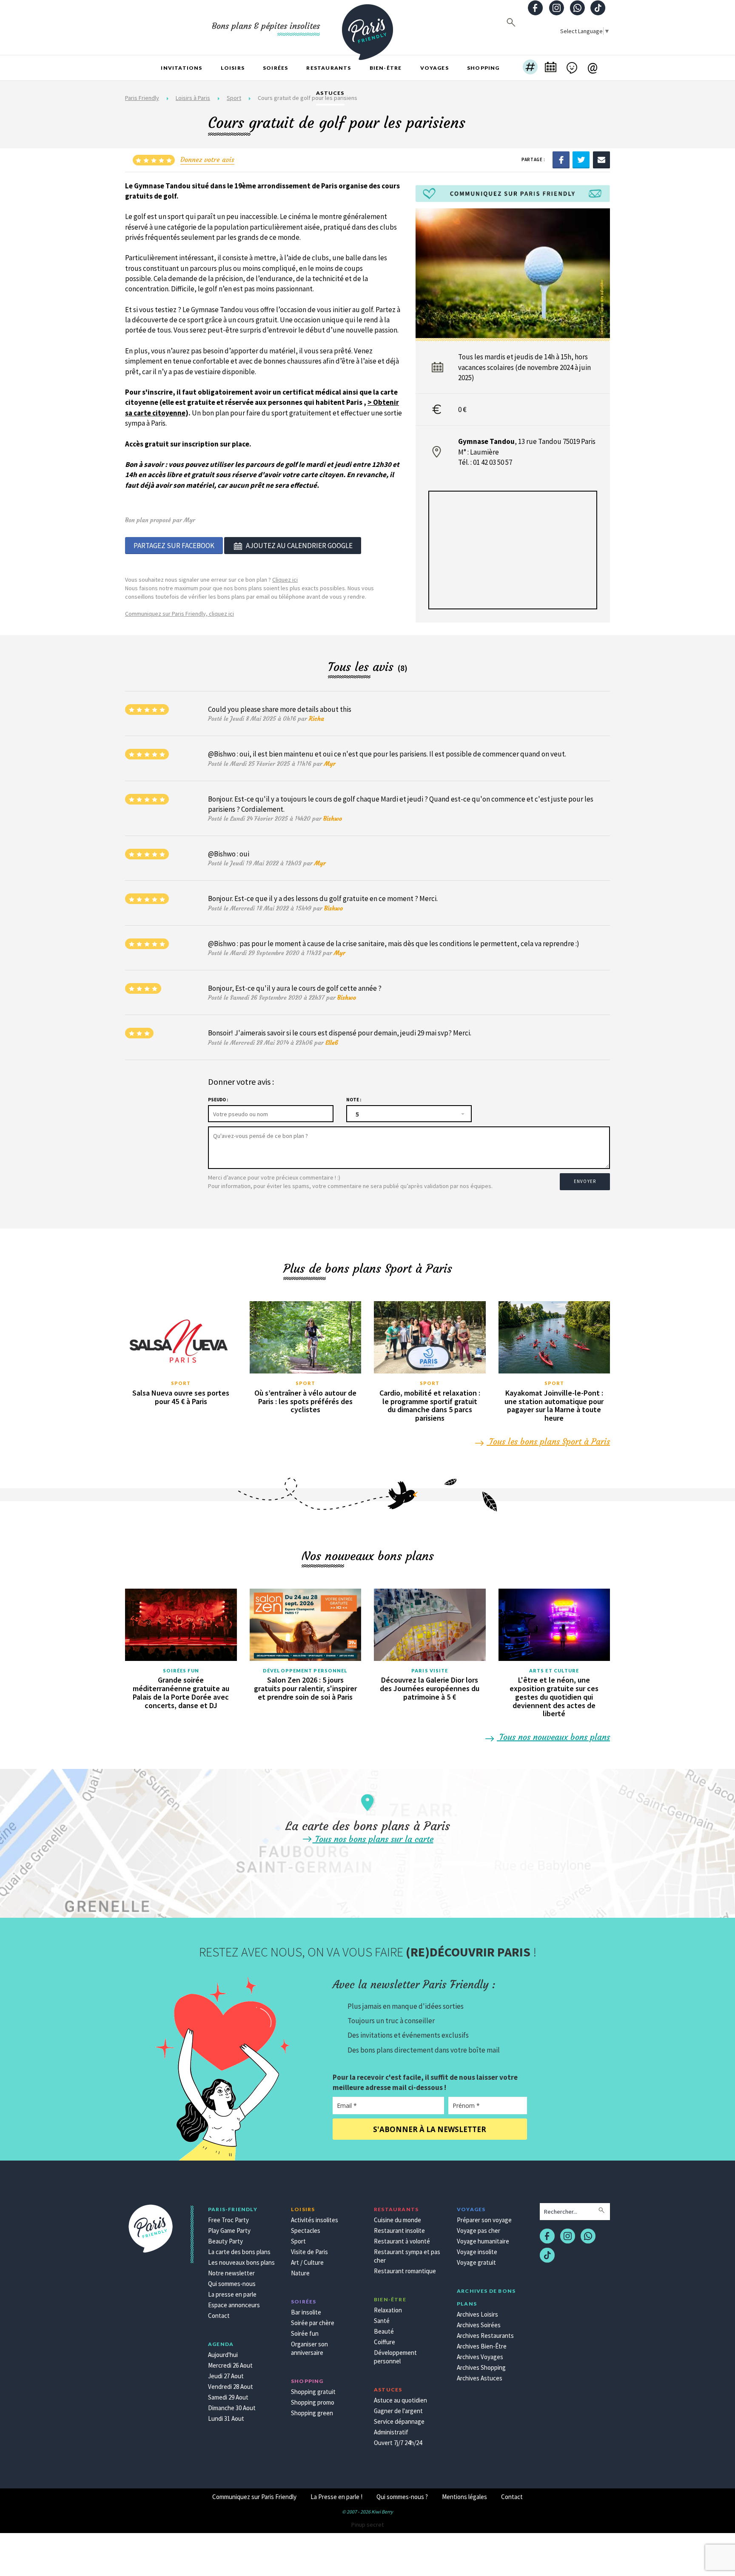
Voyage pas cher (479, 2231)
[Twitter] (581, 159)
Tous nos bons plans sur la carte (373, 1839)
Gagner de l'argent (398, 2411)
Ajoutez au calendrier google (299, 546)
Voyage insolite (477, 2252)
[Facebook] (561, 159)
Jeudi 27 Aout (226, 2376)
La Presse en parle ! (336, 2497)
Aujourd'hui (223, 2355)
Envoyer (585, 1181)
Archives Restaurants (485, 2336)
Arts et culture (554, 1670)
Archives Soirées (479, 2325)
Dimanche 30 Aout (232, 2408)
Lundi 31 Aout (226, 2418)
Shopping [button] (483, 68)
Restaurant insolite (399, 2231)
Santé (382, 2321)
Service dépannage (399, 2421)
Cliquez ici (285, 580)
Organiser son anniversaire (309, 2348)
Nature (300, 2273)
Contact (219, 2316)
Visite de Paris (309, 2252)
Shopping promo (313, 2402)
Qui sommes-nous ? (402, 2497)
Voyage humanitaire (483, 2241)
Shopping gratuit (313, 2392)
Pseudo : (218, 1100)
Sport (181, 1383)
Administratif (391, 2432)
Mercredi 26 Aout (230, 2365)
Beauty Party (225, 2241)
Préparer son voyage (484, 2220)
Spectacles (306, 2231)
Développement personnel (305, 1670)
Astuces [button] (330, 93)
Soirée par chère (313, 2323)
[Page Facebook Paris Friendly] (536, 9)
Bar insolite (306, 2312)
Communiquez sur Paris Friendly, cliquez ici (179, 614)
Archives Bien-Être (482, 2346)
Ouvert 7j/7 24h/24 (398, 2443)
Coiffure (385, 2342)
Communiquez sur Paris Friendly (254, 2497)
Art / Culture (307, 2262)
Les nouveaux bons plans (241, 2262)
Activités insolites (315, 2220)
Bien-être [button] (386, 68)
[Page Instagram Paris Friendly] (556, 9)
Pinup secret (367, 2525)
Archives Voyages (480, 2357)
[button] (530, 68)
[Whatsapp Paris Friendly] (577, 9)
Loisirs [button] (233, 68)
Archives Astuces (480, 2378)
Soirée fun (305, 2333)
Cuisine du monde (397, 2220)
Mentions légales (464, 2497)
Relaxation (388, 2310)
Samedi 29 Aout (228, 2397)
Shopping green (312, 2413)
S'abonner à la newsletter (430, 2129)
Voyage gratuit (476, 2262)
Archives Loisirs (477, 2314)
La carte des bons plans (239, 2252)
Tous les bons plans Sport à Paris (548, 1441)
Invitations (181, 68)
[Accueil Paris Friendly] (367, 27)
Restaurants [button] (329, 68)
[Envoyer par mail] (601, 159)
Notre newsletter (231, 2273)
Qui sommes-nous (232, 2284)
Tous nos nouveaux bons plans (553, 1737)
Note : (354, 1100)
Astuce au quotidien (400, 2400)
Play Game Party (229, 2231)
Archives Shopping (481, 2367)
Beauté (384, 2331)
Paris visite (430, 1670)
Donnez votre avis (207, 159)
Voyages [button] (434, 68)
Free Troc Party (228, 2220)
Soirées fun (181, 1670)
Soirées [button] (275, 68)
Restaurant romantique (405, 2271)
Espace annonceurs (234, 2305)
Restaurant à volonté (402, 2241)
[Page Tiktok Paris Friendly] (598, 9)
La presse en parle (232, 2294)
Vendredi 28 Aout (231, 2387)
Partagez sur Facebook (174, 546)
